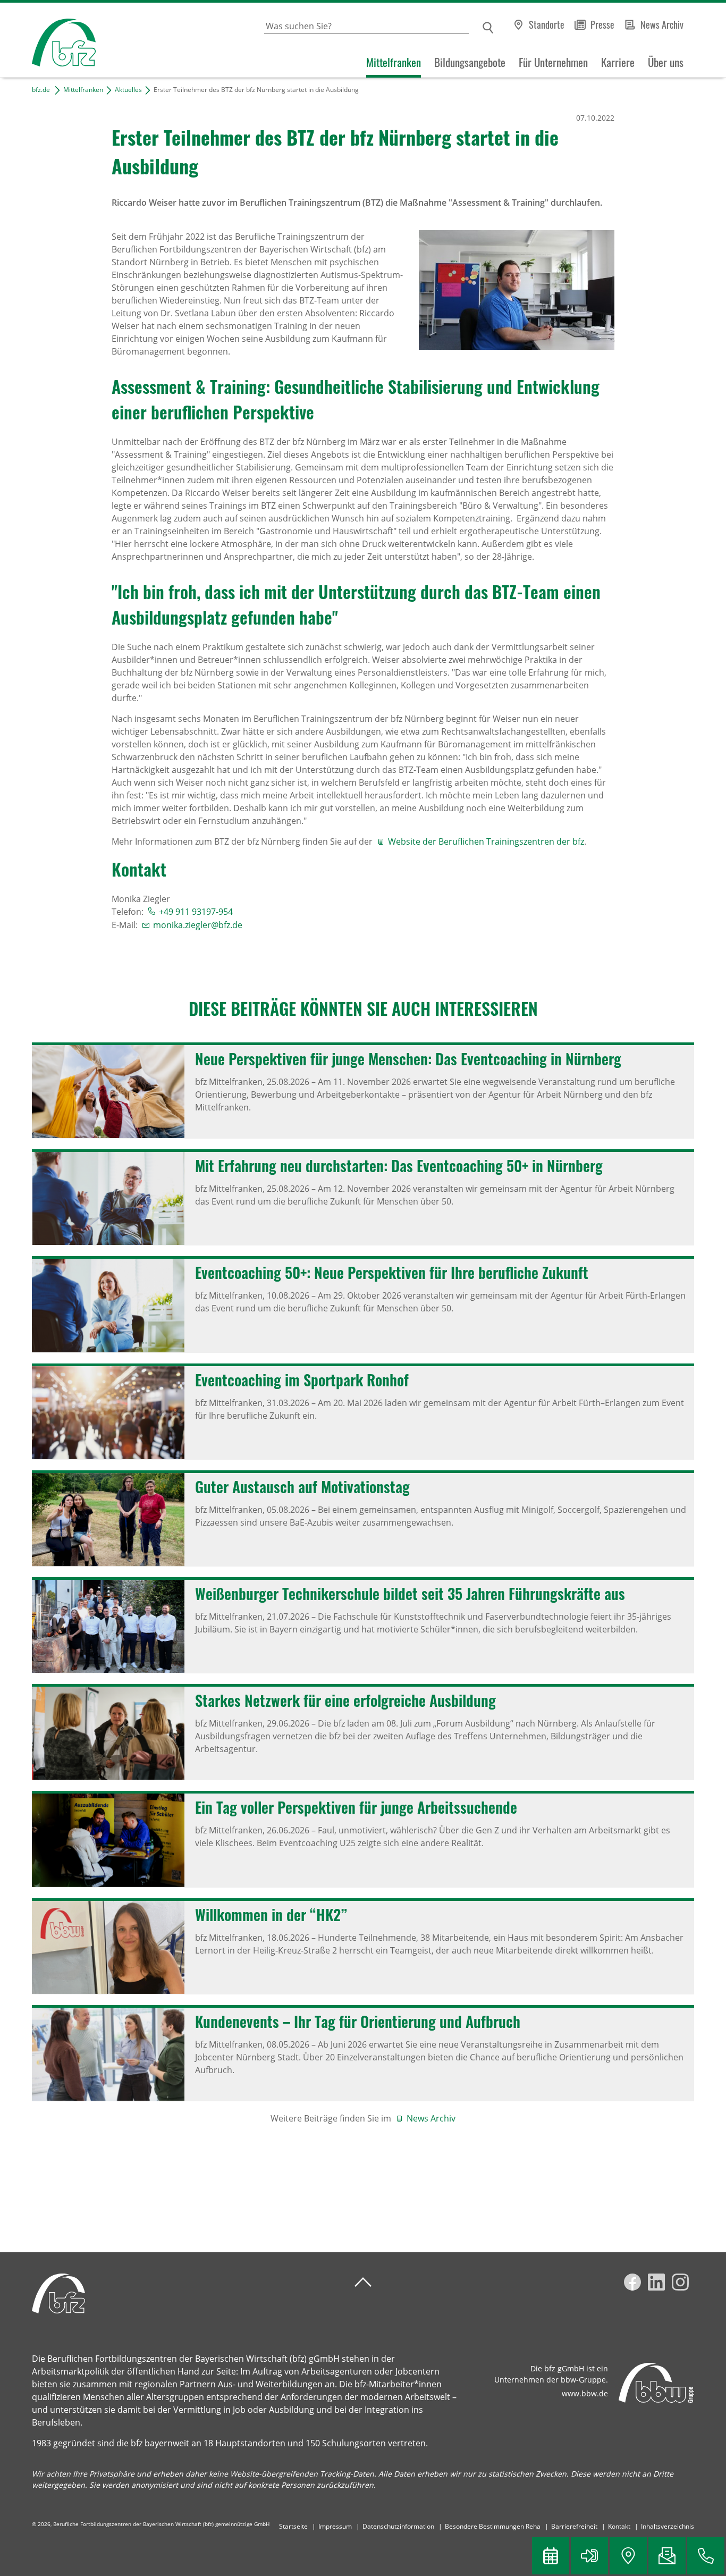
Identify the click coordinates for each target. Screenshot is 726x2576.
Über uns (666, 62)
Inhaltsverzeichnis (668, 2526)
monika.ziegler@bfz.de (198, 925)
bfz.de (41, 90)
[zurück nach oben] (363, 2282)
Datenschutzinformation (398, 2526)
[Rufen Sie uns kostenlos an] (706, 2556)
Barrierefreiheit (574, 2526)
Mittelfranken (394, 62)
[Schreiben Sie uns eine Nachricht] (667, 2556)
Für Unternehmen (553, 62)
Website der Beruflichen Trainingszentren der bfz (486, 841)
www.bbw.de (585, 2393)
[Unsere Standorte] (628, 2556)
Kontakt (619, 2526)
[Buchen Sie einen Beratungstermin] (551, 2556)
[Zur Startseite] (48, 40)
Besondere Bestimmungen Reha (493, 2526)
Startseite (293, 2526)
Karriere (618, 62)
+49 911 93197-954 (196, 912)
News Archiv (662, 24)
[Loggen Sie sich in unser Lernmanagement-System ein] (589, 2556)
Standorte (547, 24)
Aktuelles (128, 90)
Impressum (335, 2526)
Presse (602, 24)
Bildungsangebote (470, 62)
